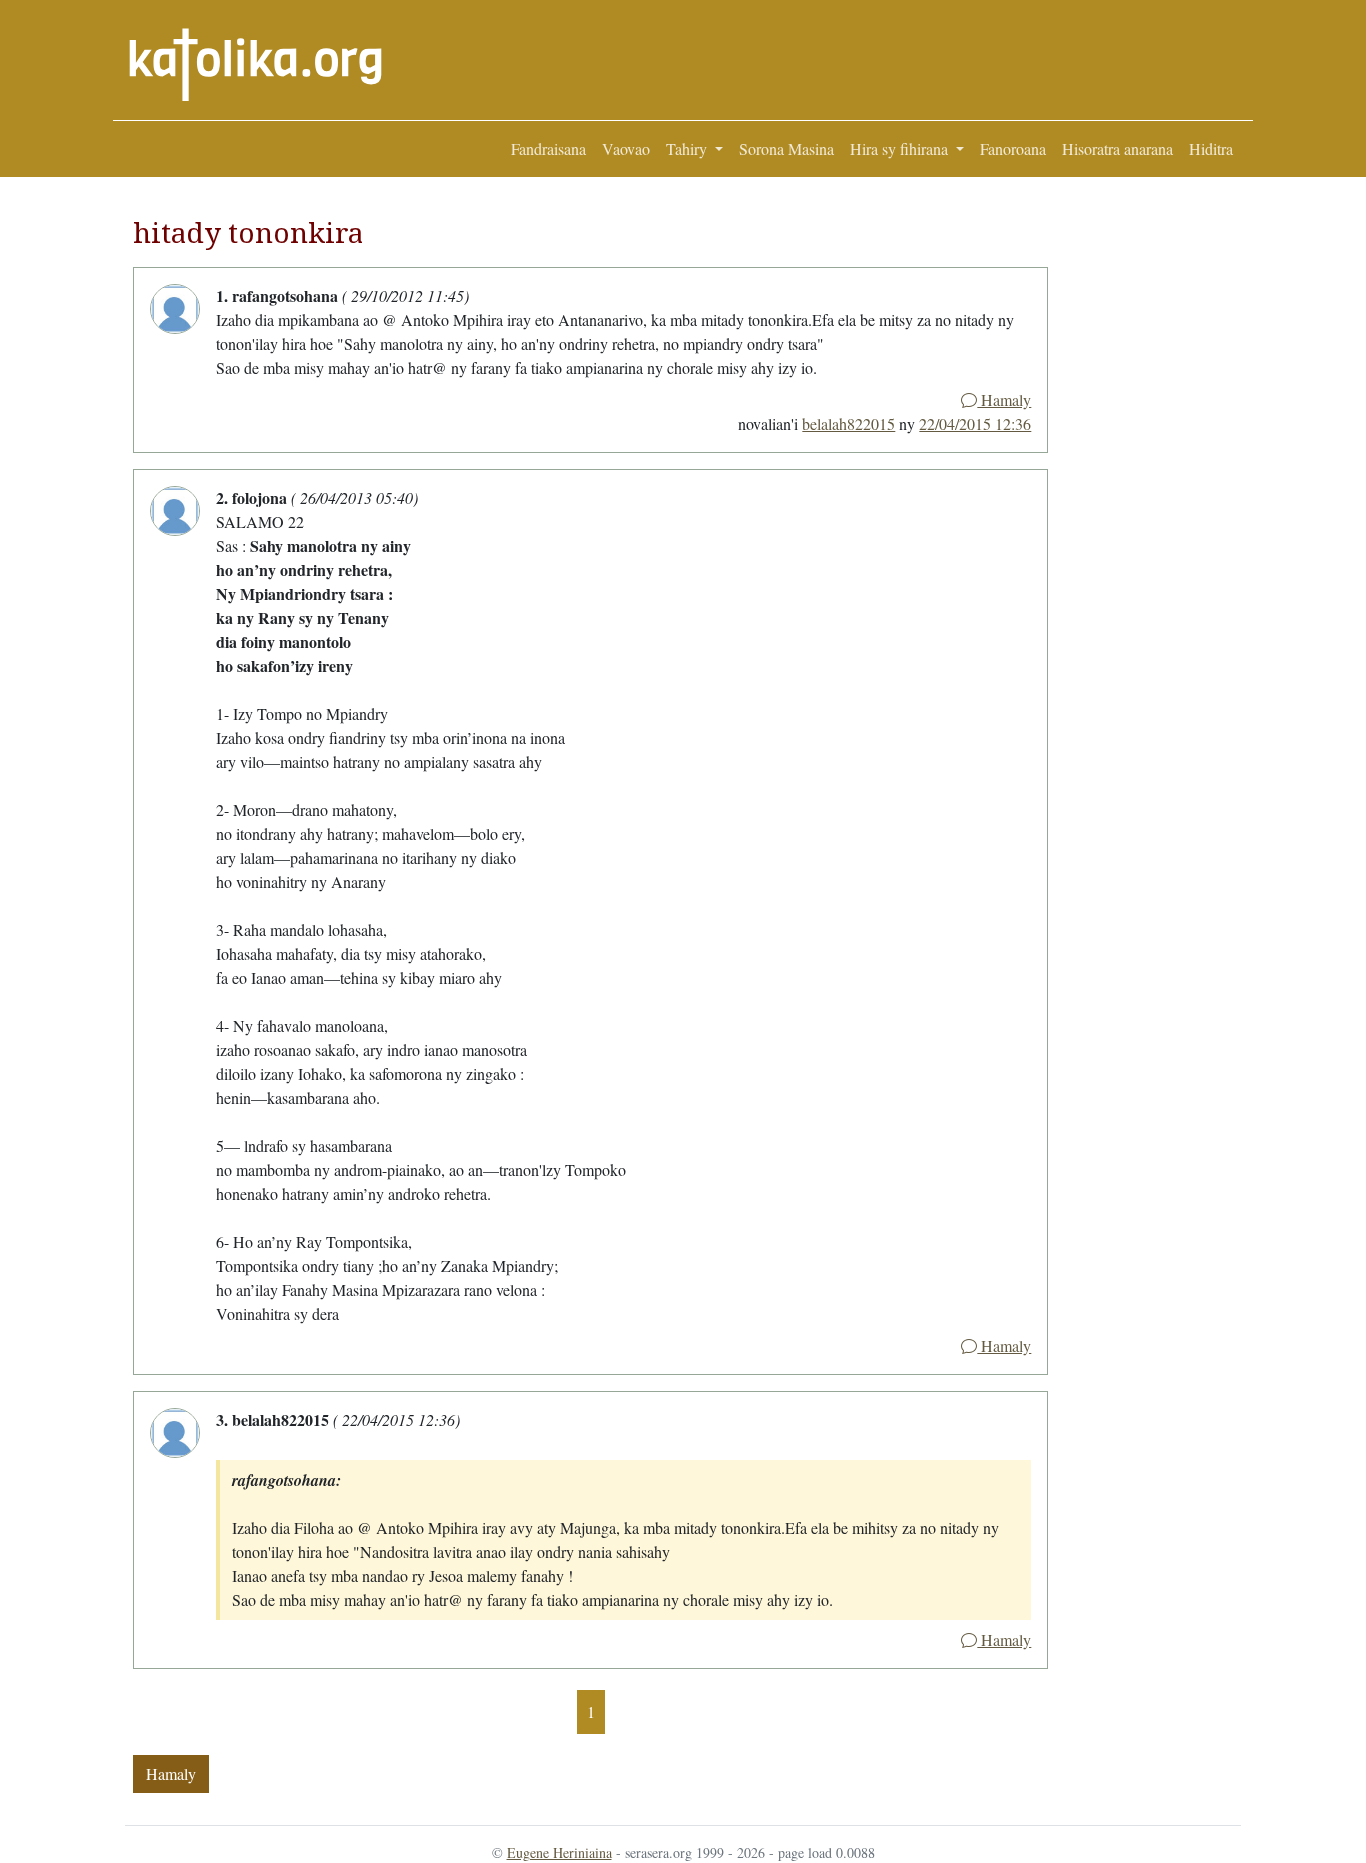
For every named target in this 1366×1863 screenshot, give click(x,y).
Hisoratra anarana (1117, 148)
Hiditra (1211, 148)
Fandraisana (548, 148)
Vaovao (626, 148)
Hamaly (1004, 399)
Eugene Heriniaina (559, 1852)
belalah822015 (848, 423)
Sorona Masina (786, 148)
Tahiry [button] (688, 148)
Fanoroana (1013, 148)
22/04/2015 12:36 (975, 423)
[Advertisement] (1144, 501)
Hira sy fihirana (901, 148)
